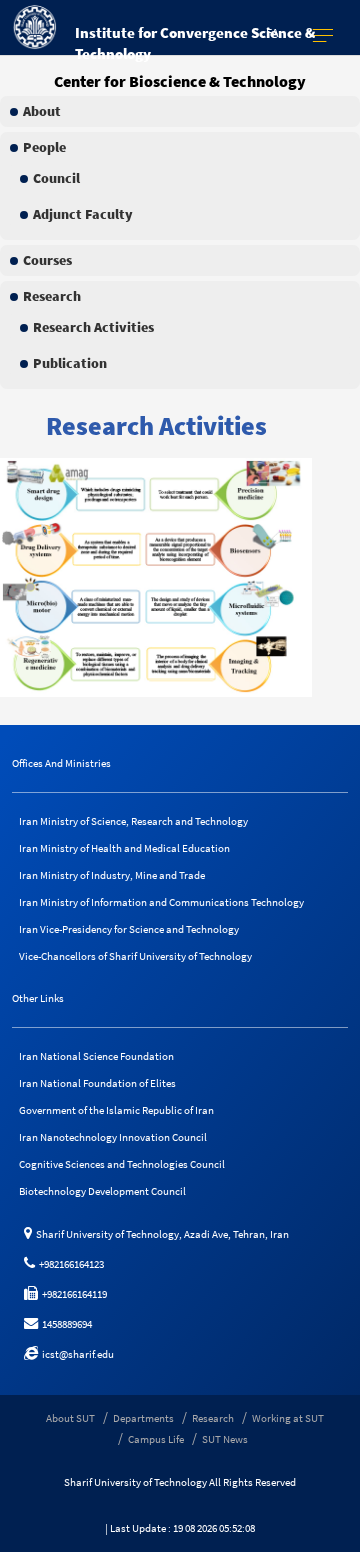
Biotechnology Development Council (102, 1191)
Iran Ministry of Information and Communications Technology (161, 902)
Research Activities (93, 327)
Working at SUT (288, 1418)
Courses (47, 260)
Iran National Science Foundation (96, 1056)
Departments (143, 1418)
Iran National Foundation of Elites (97, 1083)
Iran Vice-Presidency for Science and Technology (129, 929)
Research (52, 296)
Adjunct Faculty (83, 214)
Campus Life (156, 1439)
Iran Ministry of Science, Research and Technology (133, 821)
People (44, 147)
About (42, 111)
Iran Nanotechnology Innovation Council (113, 1137)
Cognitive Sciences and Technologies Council (122, 1164)
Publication (70, 363)
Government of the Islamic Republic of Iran (116, 1110)
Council (56, 178)
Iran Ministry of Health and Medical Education (124, 848)
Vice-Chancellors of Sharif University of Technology (135, 956)
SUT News (225, 1439)
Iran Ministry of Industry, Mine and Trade (112, 875)
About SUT (70, 1418)
